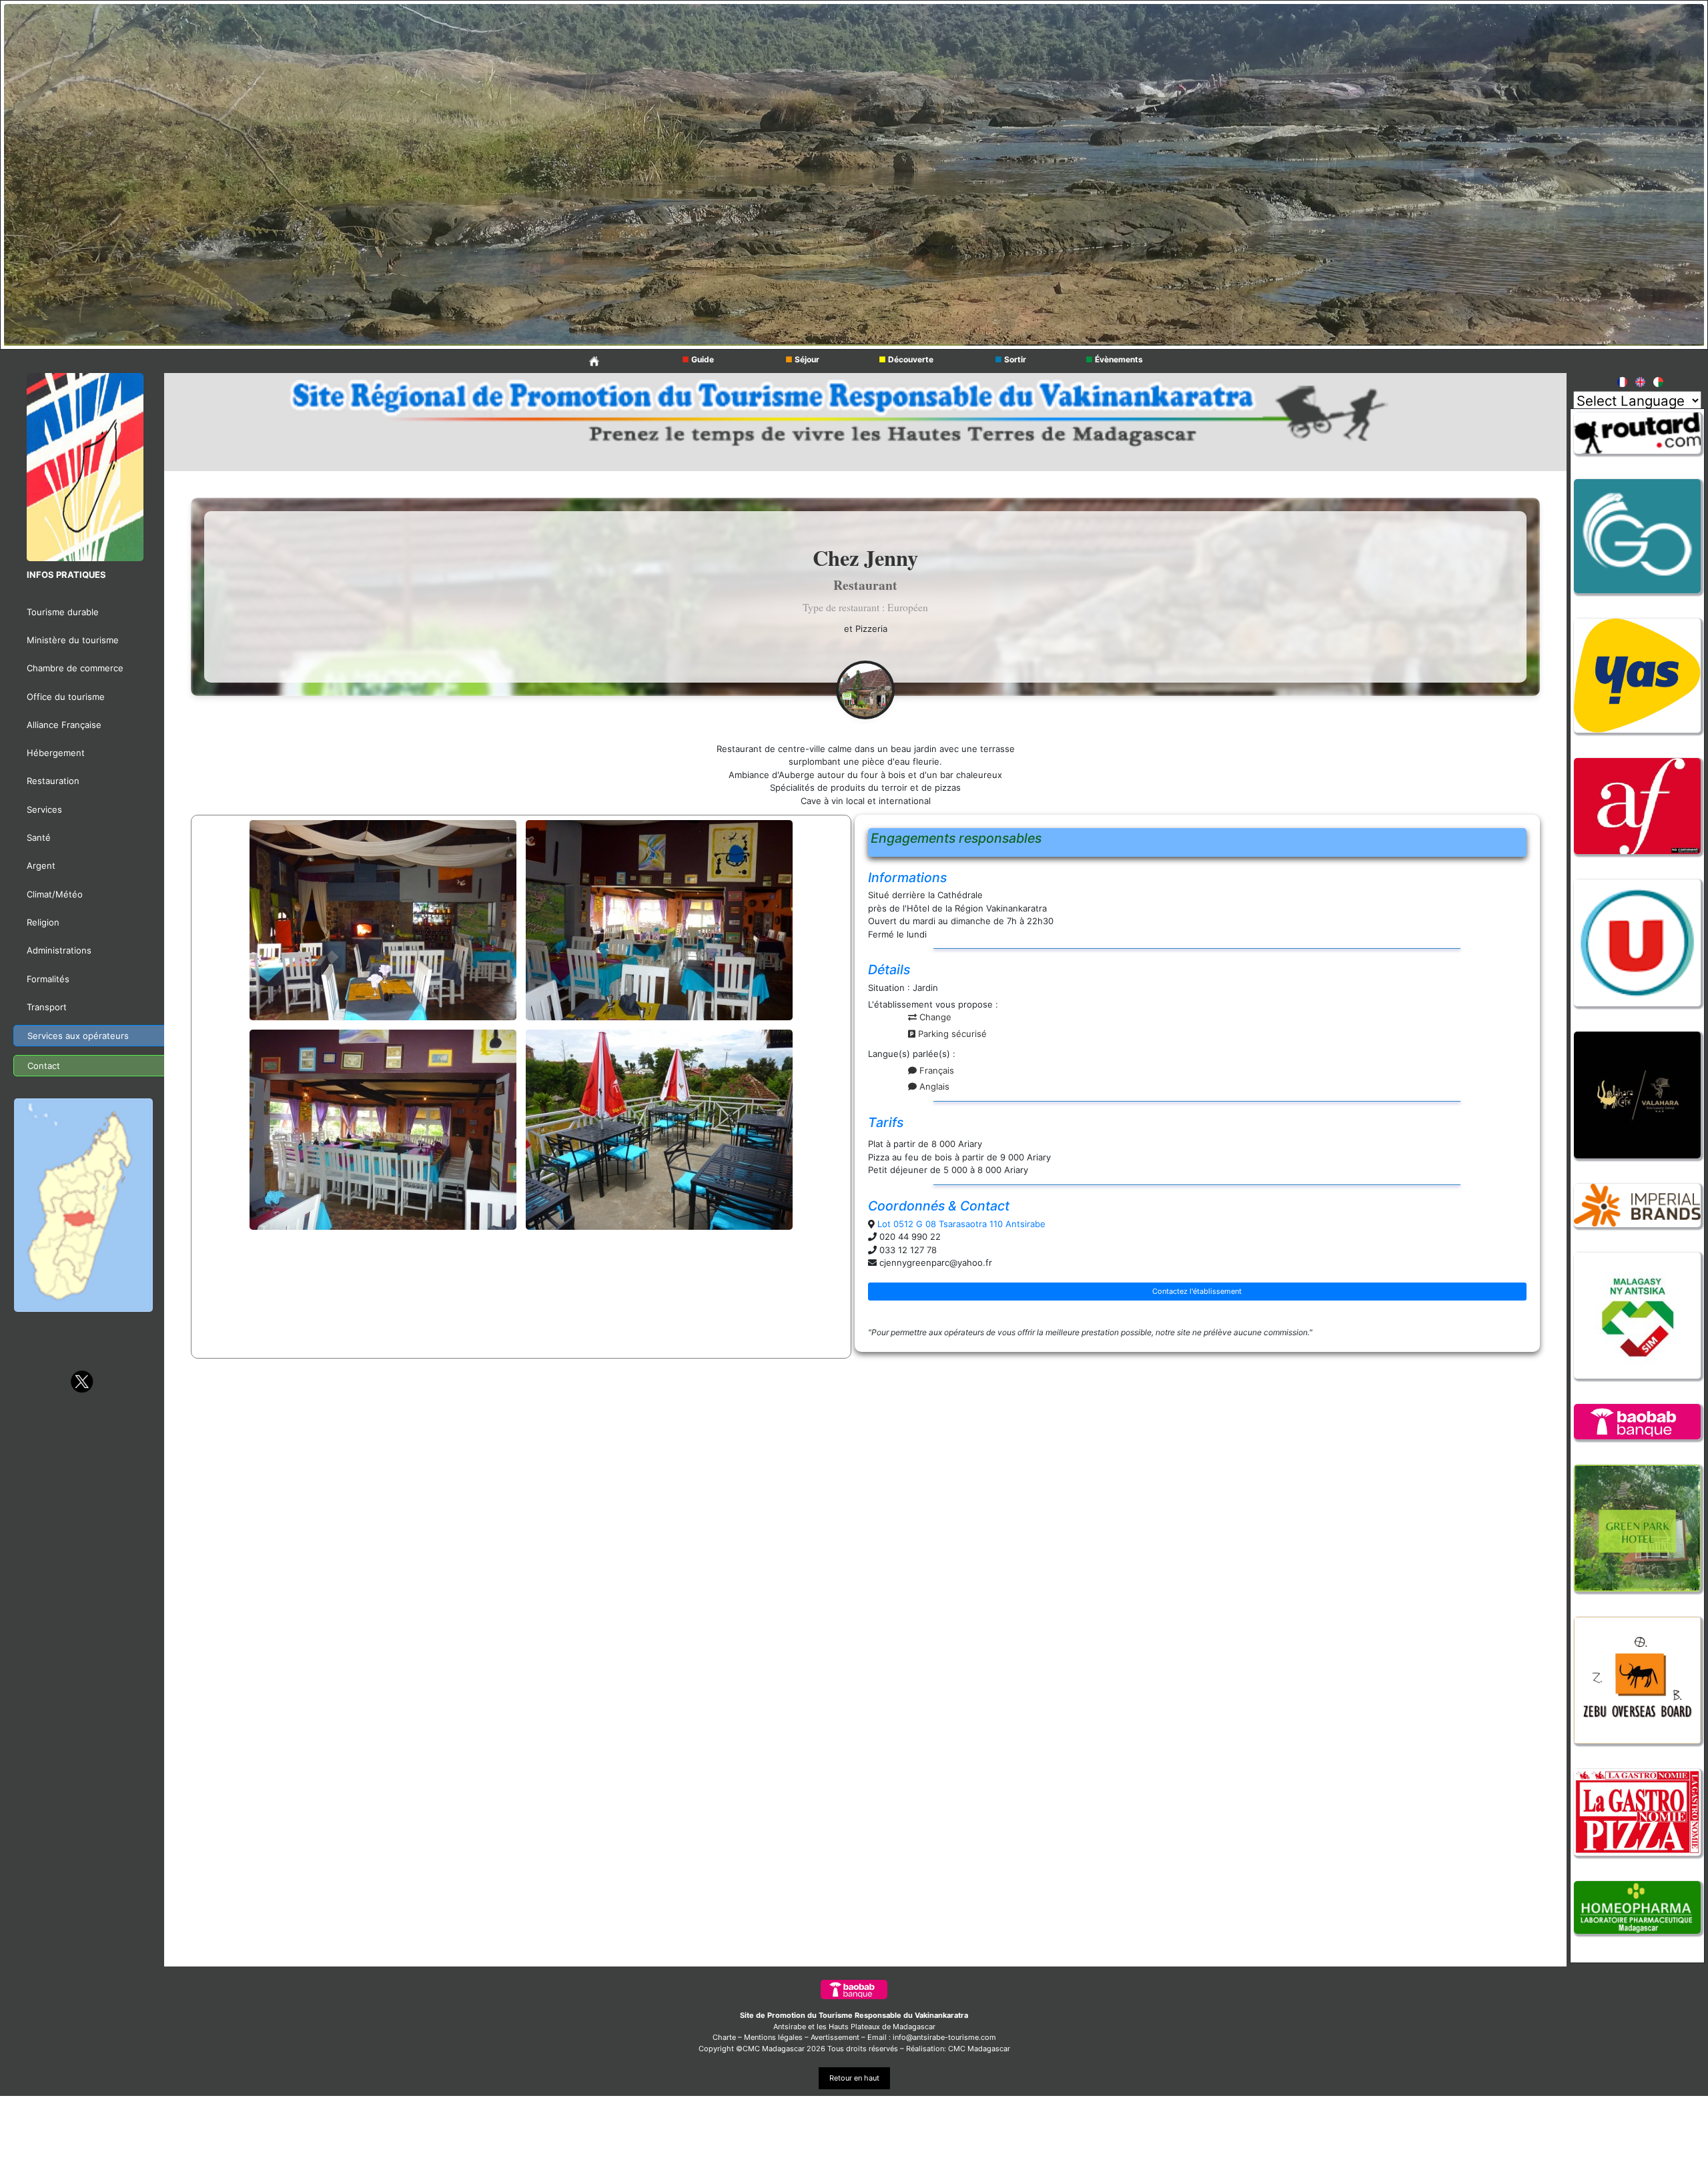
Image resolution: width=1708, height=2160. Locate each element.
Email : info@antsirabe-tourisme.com (932, 2037)
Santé (39, 837)
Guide (698, 359)
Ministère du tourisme (73, 640)
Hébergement (56, 753)
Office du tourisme (66, 697)
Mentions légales (773, 2037)
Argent (41, 865)
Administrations (59, 950)
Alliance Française (64, 725)
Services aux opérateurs (78, 1036)
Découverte (906, 359)
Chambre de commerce (75, 668)
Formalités (48, 979)
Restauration (53, 781)
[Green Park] (1637, 1528)
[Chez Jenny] (865, 689)
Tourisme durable (63, 612)
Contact (44, 1066)
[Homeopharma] (1637, 1908)
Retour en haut (854, 2078)
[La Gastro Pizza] (1637, 1812)
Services (44, 809)
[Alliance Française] (1637, 460)
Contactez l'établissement (1197, 1291)
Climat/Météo (55, 894)
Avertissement (835, 2037)
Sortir (1010, 359)
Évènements (1114, 359)
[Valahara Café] (1637, 1095)
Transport (47, 1007)
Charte (724, 2037)
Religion (43, 922)
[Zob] (1637, 1680)
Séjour (802, 359)
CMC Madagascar (979, 2049)
